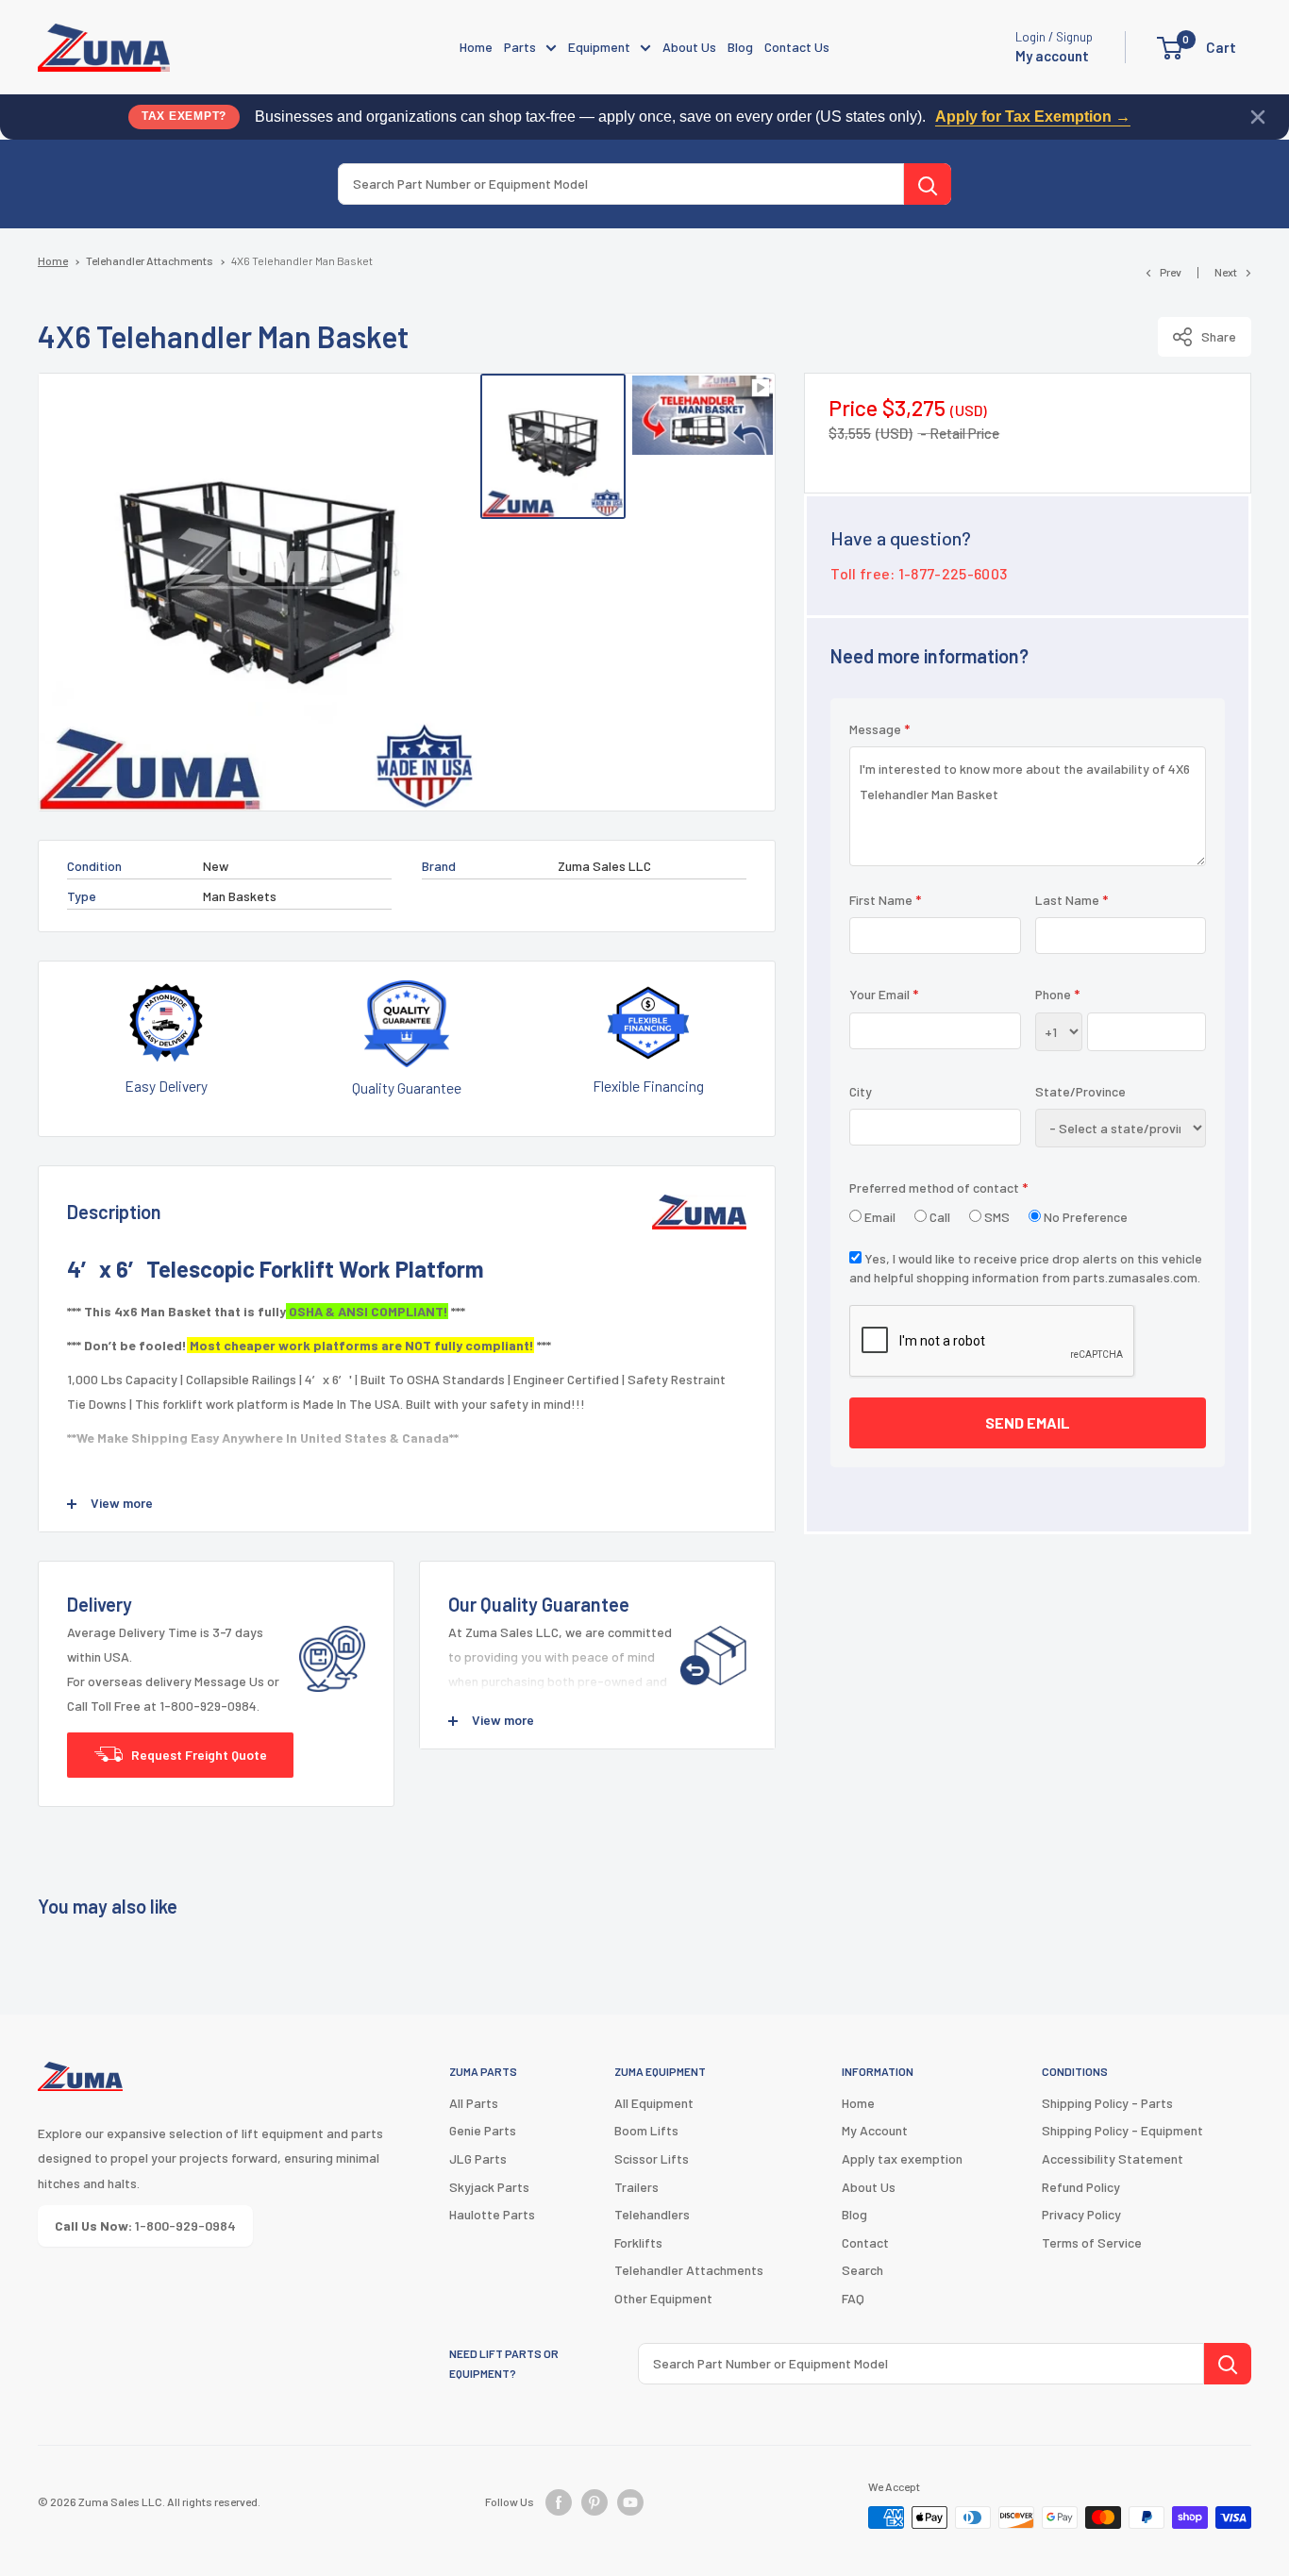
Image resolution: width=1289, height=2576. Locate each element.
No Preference (1084, 1217)
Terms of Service (1092, 2242)
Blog (740, 47)
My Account (875, 2130)
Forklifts (638, 2242)
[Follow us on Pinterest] (594, 2502)
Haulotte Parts (492, 2214)
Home (476, 47)
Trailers (636, 2187)
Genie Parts (483, 2130)
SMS (996, 1217)
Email (879, 1217)
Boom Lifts (646, 2130)
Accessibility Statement (1113, 2158)
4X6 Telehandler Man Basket (302, 260)
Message (879, 729)
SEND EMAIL (1028, 1422)
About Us (689, 47)
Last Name (1071, 900)
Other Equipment (663, 2298)
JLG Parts (478, 2158)
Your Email (884, 994)
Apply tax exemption (902, 2158)
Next (1226, 272)
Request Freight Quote (199, 1755)
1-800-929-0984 (145, 2225)
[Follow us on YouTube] (630, 2502)
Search (862, 2270)
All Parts (474, 2103)
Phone (1057, 994)
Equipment (599, 47)
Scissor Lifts (652, 2158)
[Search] (928, 184)
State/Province (1080, 1090)
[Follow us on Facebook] (559, 2502)
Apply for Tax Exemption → (1033, 117)
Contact (865, 2242)
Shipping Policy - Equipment (1122, 2130)
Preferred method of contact (938, 1188)
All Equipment (654, 2103)
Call (938, 1217)
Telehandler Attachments (150, 260)
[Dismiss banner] (1258, 117)
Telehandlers (652, 2214)
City (861, 1090)
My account (1052, 56)
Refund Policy (1081, 2187)
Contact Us (797, 47)
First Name (885, 900)
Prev (1171, 272)
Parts (520, 47)
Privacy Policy (1081, 2214)
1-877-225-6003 (953, 573)
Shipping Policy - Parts (1107, 2103)
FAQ (853, 2298)
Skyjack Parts (489, 2187)
